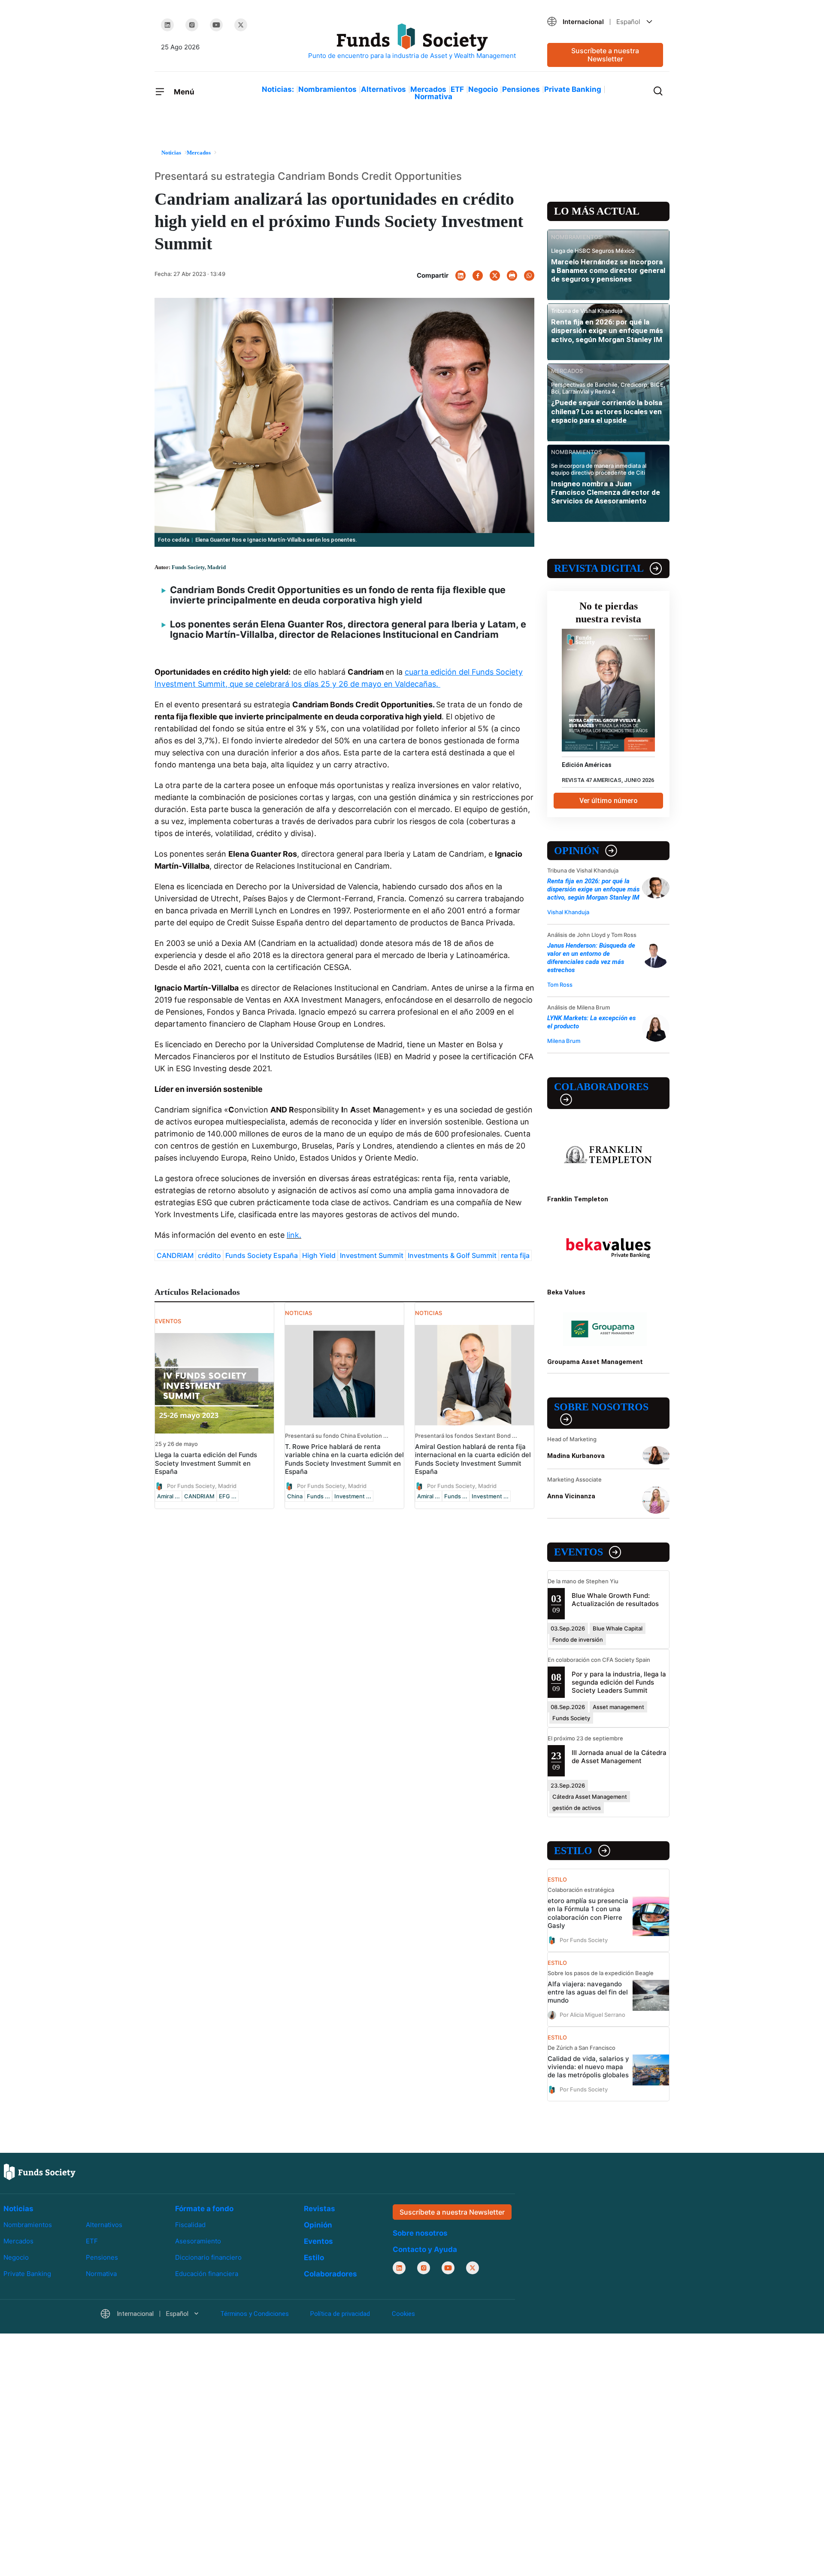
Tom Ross (560, 985)
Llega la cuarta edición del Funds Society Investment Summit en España (206, 1463)
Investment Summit (372, 1255)
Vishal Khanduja (568, 912)
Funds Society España (262, 1255)
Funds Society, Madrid (199, 567)
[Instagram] (192, 25)
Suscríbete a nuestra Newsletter (605, 55)
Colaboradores (601, 1087)
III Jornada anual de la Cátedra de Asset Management (619, 1757)
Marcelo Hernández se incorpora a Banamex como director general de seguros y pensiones (608, 271)
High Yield (319, 1255)
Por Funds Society (584, 1940)
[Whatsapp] (529, 276)
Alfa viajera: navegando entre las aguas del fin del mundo (588, 1992)
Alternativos (383, 89)
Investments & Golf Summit (452, 1255)
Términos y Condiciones (254, 2314)
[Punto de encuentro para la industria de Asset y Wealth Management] (412, 42)
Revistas (320, 2209)
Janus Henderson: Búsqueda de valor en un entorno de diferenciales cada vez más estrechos (591, 958)
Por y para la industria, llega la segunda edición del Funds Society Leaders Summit (619, 1682)
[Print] (512, 276)
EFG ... (228, 1496)
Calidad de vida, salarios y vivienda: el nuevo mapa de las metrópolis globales (588, 2067)
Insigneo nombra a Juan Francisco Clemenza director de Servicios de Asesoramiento (606, 492)
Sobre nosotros (601, 1407)
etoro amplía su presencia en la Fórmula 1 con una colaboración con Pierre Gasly (588, 1913)
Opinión (577, 851)
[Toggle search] (658, 90)
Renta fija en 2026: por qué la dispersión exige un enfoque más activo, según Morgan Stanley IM (607, 331)
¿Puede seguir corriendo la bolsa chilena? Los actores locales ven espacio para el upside (607, 411)
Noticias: (278, 89)
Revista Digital (599, 568)
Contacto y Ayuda (425, 2249)
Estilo (573, 1851)
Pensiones (521, 89)
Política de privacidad (340, 2314)
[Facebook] (478, 276)
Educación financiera (207, 2274)
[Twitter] (241, 25)
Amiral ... (168, 1496)
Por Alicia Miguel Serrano (592, 2014)
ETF (457, 89)
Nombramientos (327, 89)
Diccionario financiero (208, 2257)
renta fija (515, 1255)
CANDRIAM (175, 1255)
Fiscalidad (190, 2225)
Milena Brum (564, 1041)
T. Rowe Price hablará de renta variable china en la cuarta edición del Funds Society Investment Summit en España (344, 1459)
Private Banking (573, 89)
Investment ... (353, 1496)
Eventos (579, 1552)
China (295, 1496)
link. (294, 1235)
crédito (209, 1255)
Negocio (483, 89)
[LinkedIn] (167, 25)
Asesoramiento (198, 2241)
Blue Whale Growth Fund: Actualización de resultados (615, 1600)
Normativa (433, 97)
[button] (605, 22)
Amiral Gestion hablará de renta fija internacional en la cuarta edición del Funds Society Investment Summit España (473, 1459)
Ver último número (609, 801)
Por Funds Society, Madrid (202, 1485)
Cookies (403, 2314)
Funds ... (318, 1496)
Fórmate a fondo (204, 2209)
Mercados (428, 89)
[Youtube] (216, 25)
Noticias (18, 2209)
